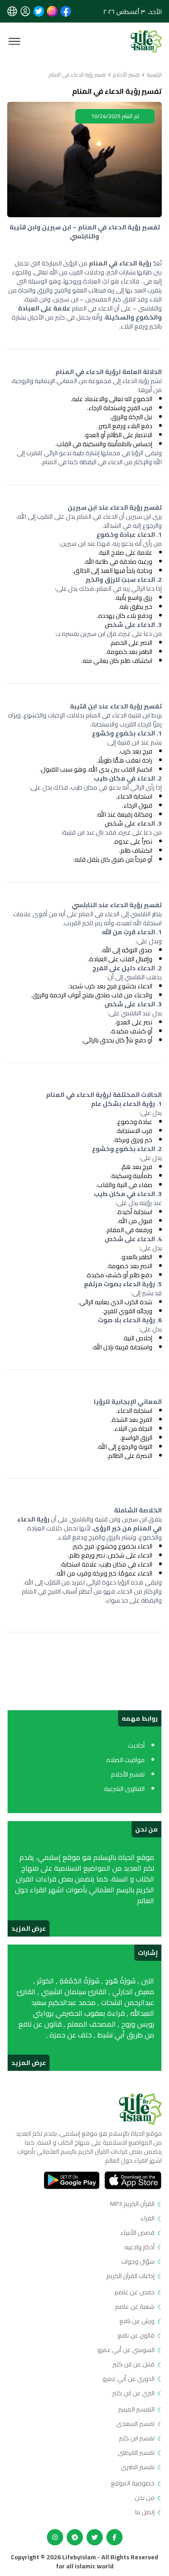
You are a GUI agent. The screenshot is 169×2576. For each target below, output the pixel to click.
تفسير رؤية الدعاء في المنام (77, 75)
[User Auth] (25, 11)
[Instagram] (55, 2537)
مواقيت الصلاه (126, 1760)
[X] (95, 2537)
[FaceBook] (114, 2537)
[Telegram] (75, 2537)
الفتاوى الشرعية (124, 1789)
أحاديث (136, 1745)
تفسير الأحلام (126, 75)
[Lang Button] (12, 11)
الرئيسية (154, 75)
